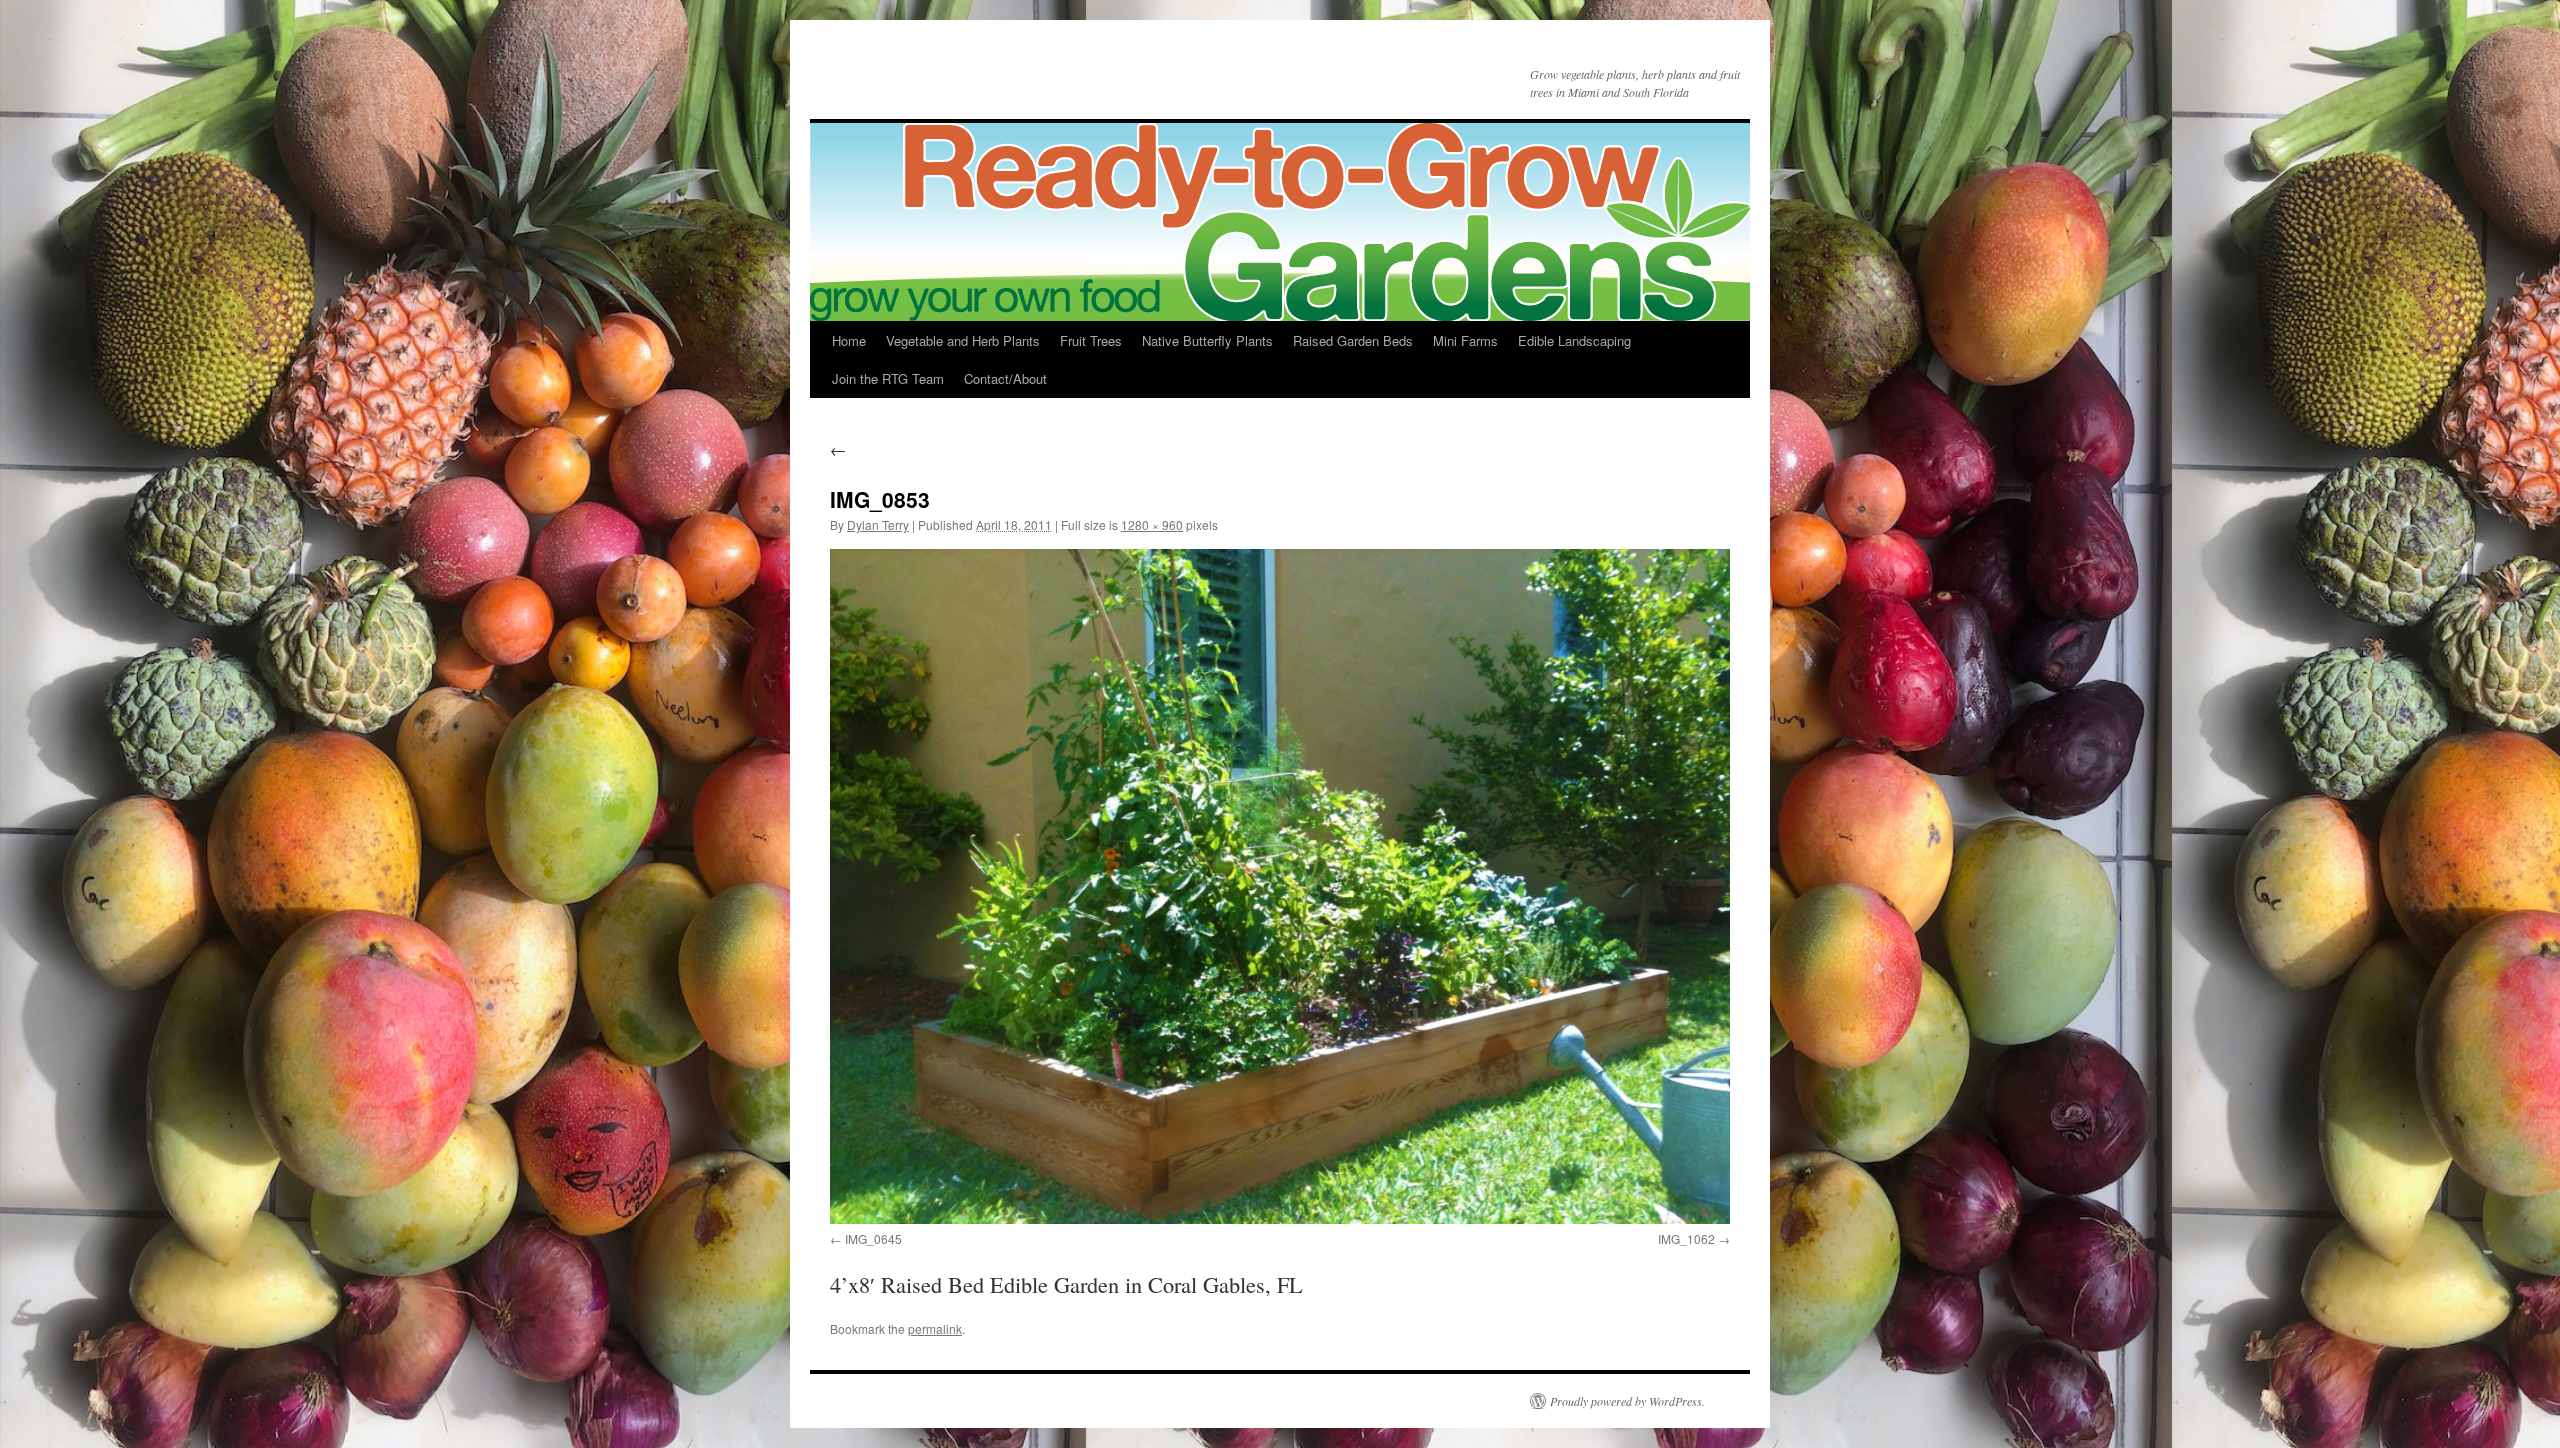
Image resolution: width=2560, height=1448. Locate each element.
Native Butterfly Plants (1207, 340)
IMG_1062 (1686, 1238)
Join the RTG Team (888, 378)
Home (849, 340)
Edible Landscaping (1574, 340)
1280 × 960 (1152, 524)
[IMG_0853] (1280, 886)
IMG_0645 (873, 1238)
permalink (935, 1328)
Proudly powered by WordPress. (1627, 1401)
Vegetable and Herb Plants (963, 340)
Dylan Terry (878, 524)
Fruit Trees (1091, 340)
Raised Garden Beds (1353, 340)
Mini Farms (1465, 340)
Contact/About (1005, 378)
